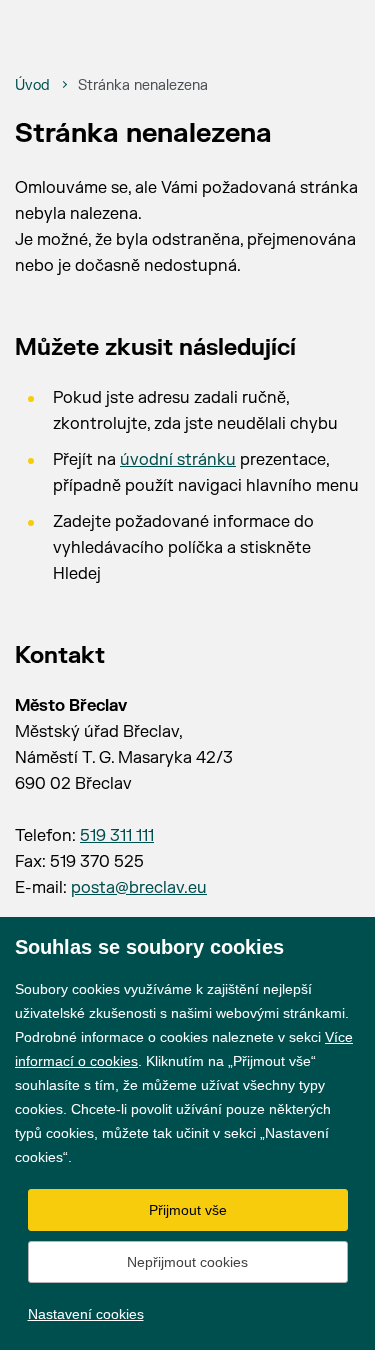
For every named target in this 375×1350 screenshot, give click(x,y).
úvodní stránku (178, 460)
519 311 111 (117, 836)
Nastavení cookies (86, 1314)
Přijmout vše (188, 1210)
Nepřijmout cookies (187, 1262)
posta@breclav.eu (139, 888)
